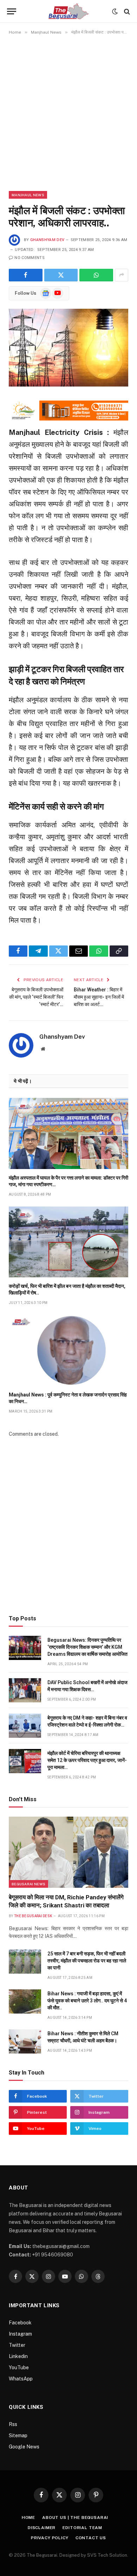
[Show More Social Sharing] (122, 275)
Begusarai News (28, 1884)
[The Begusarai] (69, 11)
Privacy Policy (50, 2538)
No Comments (30, 258)
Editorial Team (82, 2528)
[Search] (126, 11)
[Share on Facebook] (26, 275)
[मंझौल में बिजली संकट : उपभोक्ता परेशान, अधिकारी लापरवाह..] (68, 348)
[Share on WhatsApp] (96, 275)
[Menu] (12, 11)
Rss (13, 2424)
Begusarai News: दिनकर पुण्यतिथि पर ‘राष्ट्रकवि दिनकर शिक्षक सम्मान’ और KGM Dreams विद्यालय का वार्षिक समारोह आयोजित (87, 1647)
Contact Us (91, 2538)
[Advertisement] (68, 113)
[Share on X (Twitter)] (61, 275)
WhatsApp (21, 2379)
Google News (24, 2447)
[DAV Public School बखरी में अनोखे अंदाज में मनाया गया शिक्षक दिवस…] (25, 1690)
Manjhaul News (28, 195)
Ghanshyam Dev (47, 240)
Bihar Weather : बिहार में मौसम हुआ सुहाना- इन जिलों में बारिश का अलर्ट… (99, 997)
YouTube (19, 2367)
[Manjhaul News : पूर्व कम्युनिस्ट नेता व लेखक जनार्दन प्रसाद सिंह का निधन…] (68, 1350)
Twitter (17, 2345)
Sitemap (18, 2435)
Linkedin (18, 2356)
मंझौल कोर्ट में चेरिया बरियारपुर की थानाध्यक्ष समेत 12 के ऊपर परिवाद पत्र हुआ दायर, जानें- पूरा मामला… (87, 1760)
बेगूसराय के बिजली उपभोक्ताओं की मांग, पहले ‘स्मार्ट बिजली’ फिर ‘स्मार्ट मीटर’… (36, 997)
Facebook (20, 2323)
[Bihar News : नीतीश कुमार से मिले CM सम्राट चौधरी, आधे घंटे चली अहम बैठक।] (25, 2041)
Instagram (20, 2334)
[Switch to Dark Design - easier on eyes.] (115, 12)
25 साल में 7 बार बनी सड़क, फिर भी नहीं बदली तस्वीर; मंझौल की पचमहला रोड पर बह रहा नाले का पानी (87, 1961)
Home (28, 2517)
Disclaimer (42, 2528)
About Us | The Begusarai (75, 2517)
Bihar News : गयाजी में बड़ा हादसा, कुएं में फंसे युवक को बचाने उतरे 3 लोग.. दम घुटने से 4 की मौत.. (87, 2001)
